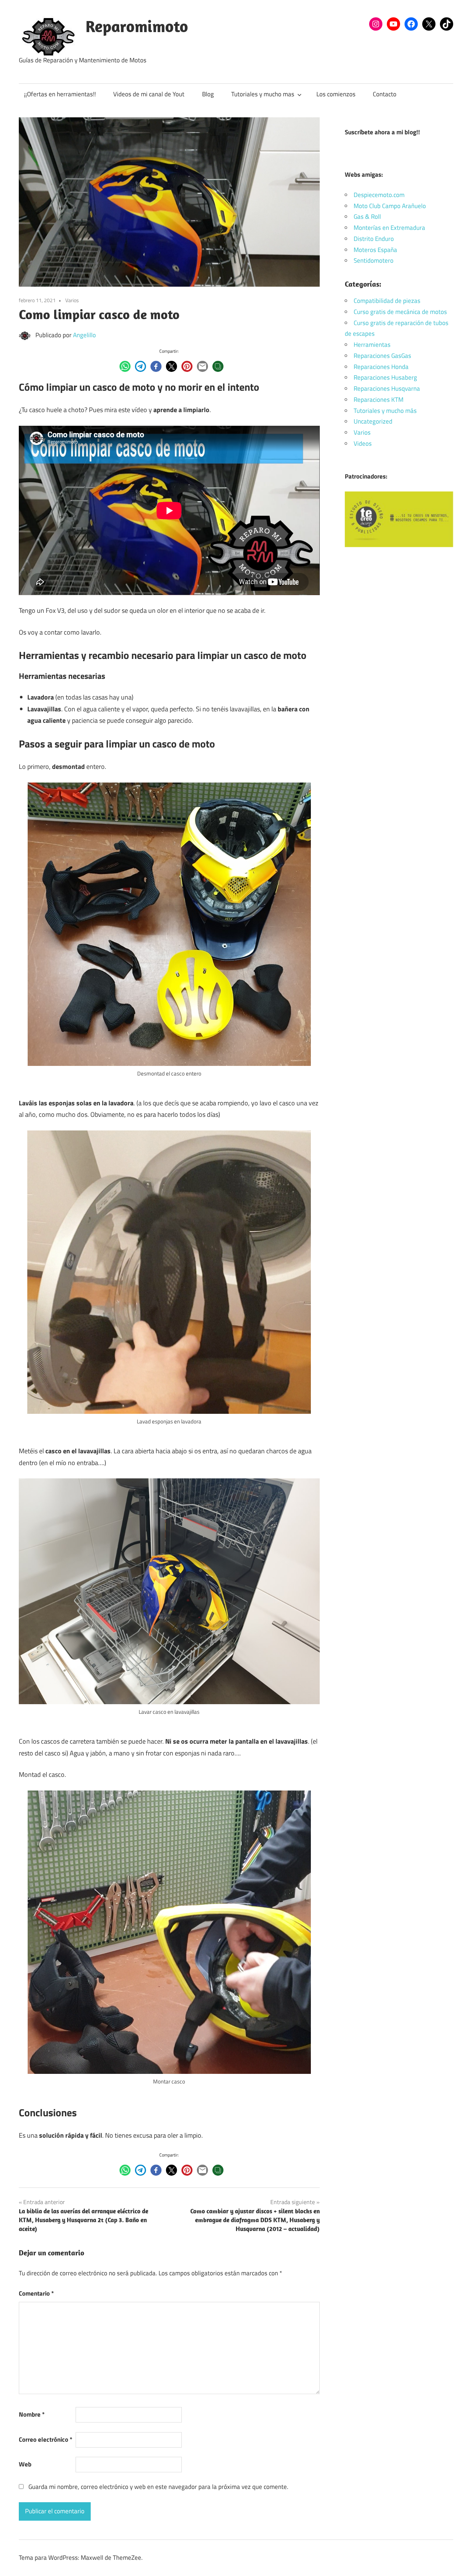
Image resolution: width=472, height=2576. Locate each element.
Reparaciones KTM (379, 400)
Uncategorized (373, 421)
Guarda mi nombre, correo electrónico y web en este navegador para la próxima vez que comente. (158, 2487)
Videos (363, 443)
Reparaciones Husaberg (385, 377)
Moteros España (375, 250)
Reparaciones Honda (381, 367)
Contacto (385, 94)
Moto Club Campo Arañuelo (390, 206)
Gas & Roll (367, 217)
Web (25, 2464)
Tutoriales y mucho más (385, 411)
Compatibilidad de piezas (387, 301)
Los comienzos (336, 94)
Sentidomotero (374, 260)
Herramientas (372, 345)
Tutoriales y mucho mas (263, 94)
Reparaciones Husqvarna (387, 389)
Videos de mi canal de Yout (149, 94)
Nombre (32, 2414)
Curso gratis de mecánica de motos (400, 312)
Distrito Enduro (374, 239)
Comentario (36, 2293)
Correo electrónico (46, 2439)
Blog (208, 94)
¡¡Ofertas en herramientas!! (60, 94)
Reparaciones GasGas (382, 356)
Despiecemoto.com (379, 195)
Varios (72, 300)
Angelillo (84, 335)
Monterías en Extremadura (389, 228)
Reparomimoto (137, 26)
